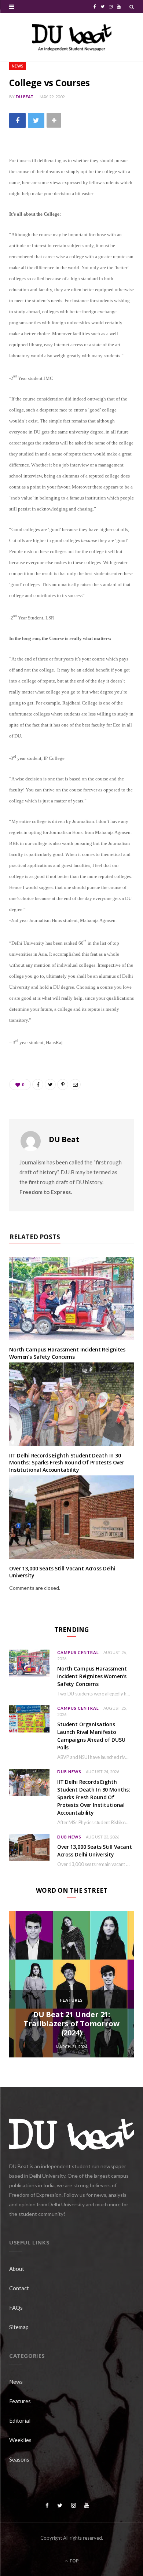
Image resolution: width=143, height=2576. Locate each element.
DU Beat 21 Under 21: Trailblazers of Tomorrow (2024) (71, 2024)
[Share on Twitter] (36, 120)
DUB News (69, 1772)
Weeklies (20, 2440)
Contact (19, 2288)
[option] (71, 1984)
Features (71, 2000)
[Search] (132, 7)
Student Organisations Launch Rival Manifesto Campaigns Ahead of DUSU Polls (91, 1736)
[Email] (75, 1084)
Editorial (20, 2421)
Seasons (19, 2459)
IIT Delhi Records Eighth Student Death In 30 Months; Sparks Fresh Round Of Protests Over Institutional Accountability (67, 1463)
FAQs (16, 2308)
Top (74, 2561)
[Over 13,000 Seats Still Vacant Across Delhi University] (71, 1517)
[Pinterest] (63, 1084)
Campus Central (78, 1652)
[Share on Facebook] (17, 120)
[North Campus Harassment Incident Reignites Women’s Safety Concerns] (71, 1298)
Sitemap (19, 2327)
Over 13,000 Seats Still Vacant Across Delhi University (95, 1851)
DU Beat (25, 97)
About (17, 2269)
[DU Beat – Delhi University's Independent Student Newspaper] (71, 37)
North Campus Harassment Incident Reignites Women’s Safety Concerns (67, 1353)
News (18, 66)
